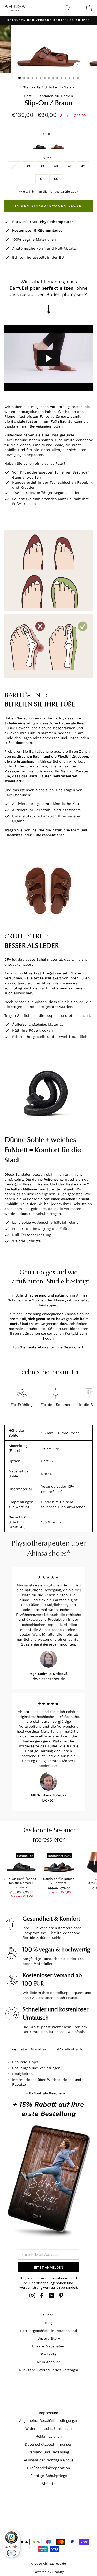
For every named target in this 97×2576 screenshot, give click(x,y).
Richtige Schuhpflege (49, 2476)
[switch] (11, 2553)
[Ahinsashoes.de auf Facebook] (42, 2295)
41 (69, 166)
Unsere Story (49, 2338)
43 (42, 179)
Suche (48, 2315)
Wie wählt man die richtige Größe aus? (48, 192)
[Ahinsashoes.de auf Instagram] (32, 2295)
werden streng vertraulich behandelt (48, 2287)
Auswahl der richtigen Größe (49, 2460)
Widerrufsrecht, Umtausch (48, 2428)
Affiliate (48, 2484)
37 (14, 166)
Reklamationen (49, 2436)
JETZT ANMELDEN (49, 2267)
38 (28, 166)
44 (56, 179)
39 (42, 166)
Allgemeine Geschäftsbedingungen (49, 2420)
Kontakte (49, 2354)
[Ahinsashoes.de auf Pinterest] (61, 2295)
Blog (49, 2323)
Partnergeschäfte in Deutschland (49, 2331)
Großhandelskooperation (48, 2468)
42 (83, 166)
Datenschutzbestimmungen (48, 2444)
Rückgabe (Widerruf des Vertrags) (48, 2370)
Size (48, 158)
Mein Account (48, 2362)
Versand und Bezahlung (49, 2452)
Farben (48, 134)
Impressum (48, 2413)
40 (56, 166)
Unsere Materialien (49, 2346)
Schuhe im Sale (58, 87)
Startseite (32, 87)
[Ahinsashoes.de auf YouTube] (51, 2295)
